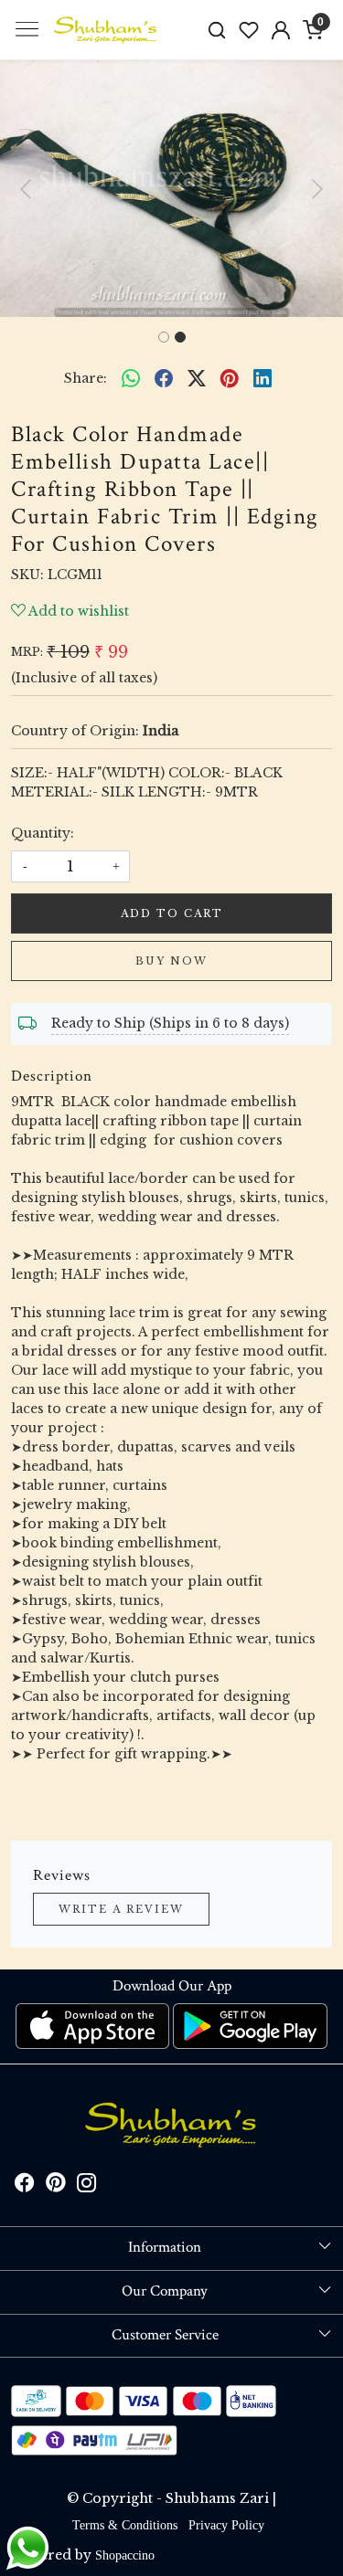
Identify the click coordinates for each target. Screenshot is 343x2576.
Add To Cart (172, 913)
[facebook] (164, 378)
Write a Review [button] (121, 1909)
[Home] (106, 30)
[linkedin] (263, 378)
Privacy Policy (226, 2525)
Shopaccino (125, 2555)
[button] (26, 189)
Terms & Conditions (125, 2525)
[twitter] (197, 378)
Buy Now (171, 961)
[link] (217, 30)
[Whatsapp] (131, 378)
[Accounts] (280, 30)
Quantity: (43, 833)
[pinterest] (230, 378)
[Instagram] (87, 2185)
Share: (86, 378)
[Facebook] (25, 2185)
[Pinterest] (56, 2185)
